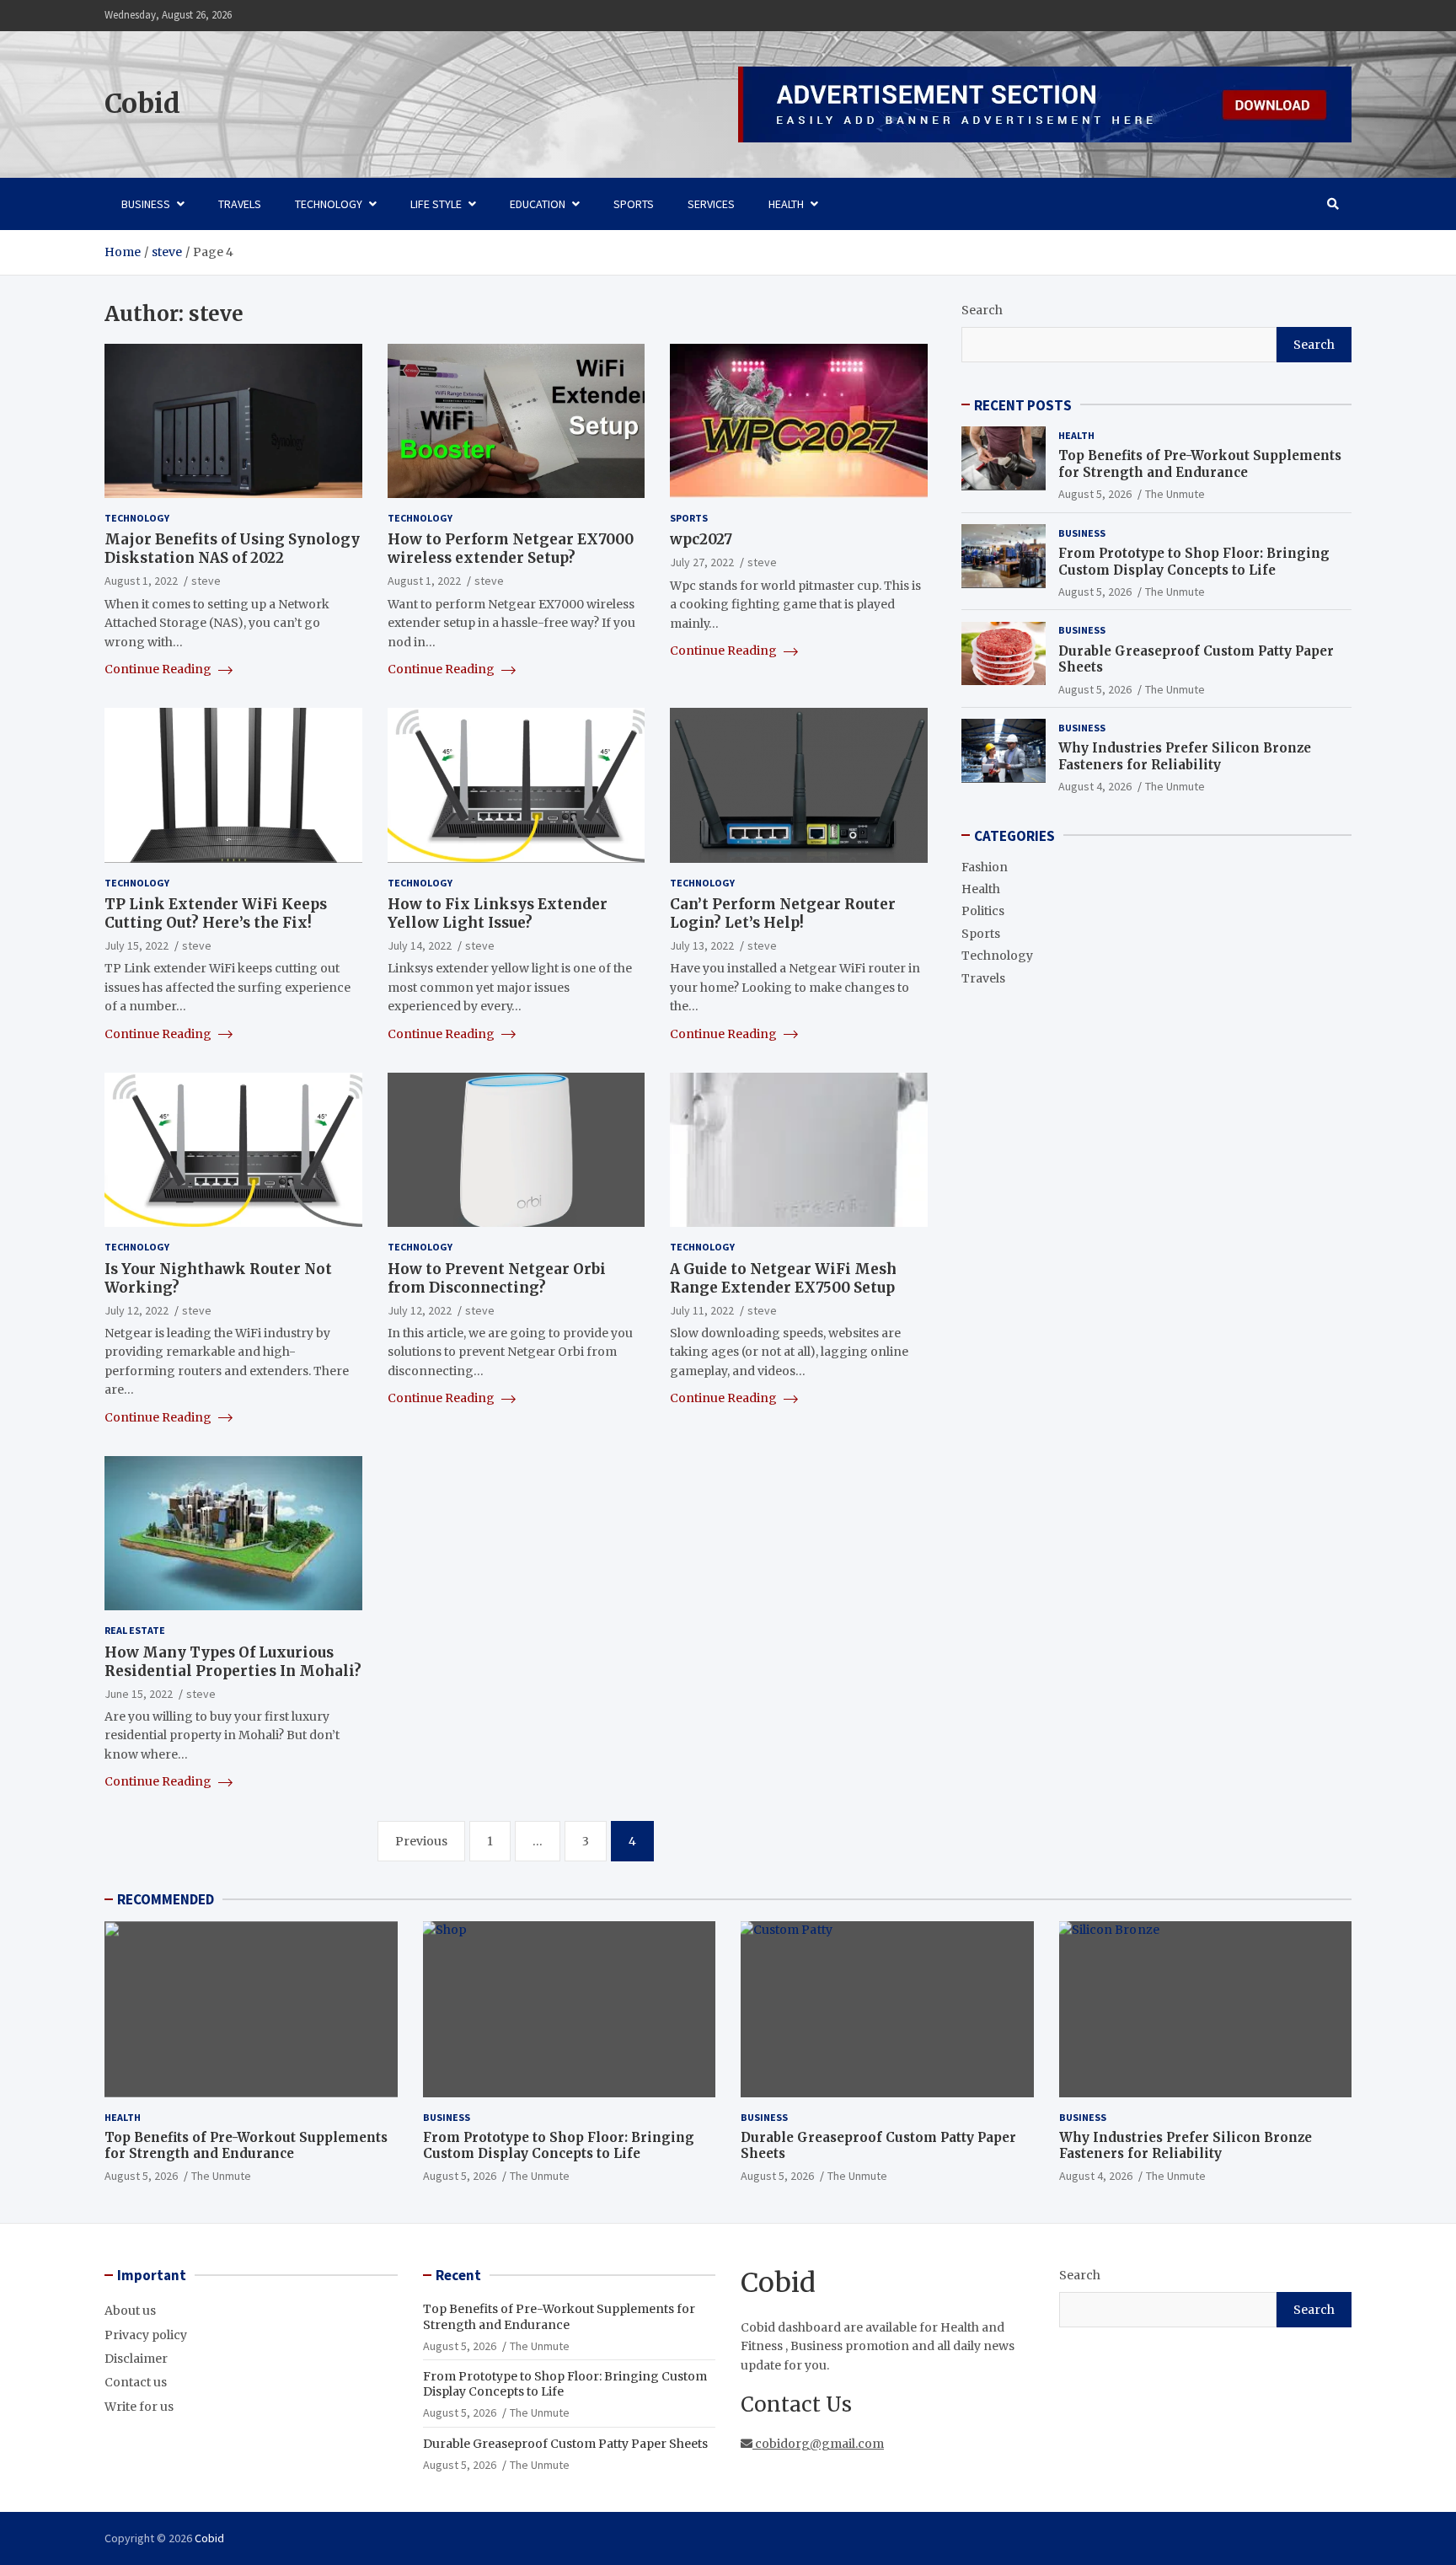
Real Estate (135, 1630)
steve (206, 581)
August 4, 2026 (1095, 785)
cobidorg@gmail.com (818, 2444)
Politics (983, 911)
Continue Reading (159, 669)
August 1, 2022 (141, 581)
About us (130, 2311)
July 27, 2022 (702, 562)
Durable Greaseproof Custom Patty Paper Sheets (565, 2444)
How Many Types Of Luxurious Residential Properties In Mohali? (233, 1662)
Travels (240, 204)
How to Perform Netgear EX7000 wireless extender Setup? (511, 549)
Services (711, 204)
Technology (329, 204)
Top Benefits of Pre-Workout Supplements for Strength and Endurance (1200, 464)
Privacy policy (146, 2335)
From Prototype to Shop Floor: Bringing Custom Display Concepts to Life (1194, 561)
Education (538, 204)
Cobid (142, 104)
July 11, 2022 (702, 1310)
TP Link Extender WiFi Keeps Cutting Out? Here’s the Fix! (216, 913)
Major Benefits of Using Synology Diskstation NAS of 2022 (232, 549)
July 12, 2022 (136, 1310)
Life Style (436, 204)
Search (982, 310)
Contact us (136, 2382)
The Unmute (1175, 494)
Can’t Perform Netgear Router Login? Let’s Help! (783, 913)
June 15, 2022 (139, 1694)
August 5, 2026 (1095, 494)
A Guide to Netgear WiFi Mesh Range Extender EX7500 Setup (783, 1278)
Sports (634, 204)
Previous (421, 1841)
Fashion (985, 866)
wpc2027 (701, 539)
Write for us (139, 2407)
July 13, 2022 (702, 945)
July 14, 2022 (420, 945)
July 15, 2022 (136, 945)
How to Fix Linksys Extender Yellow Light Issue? (498, 913)
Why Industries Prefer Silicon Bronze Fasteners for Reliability (1185, 755)
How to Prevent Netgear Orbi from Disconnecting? (497, 1278)
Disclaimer (136, 2359)
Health (786, 204)
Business (146, 204)
